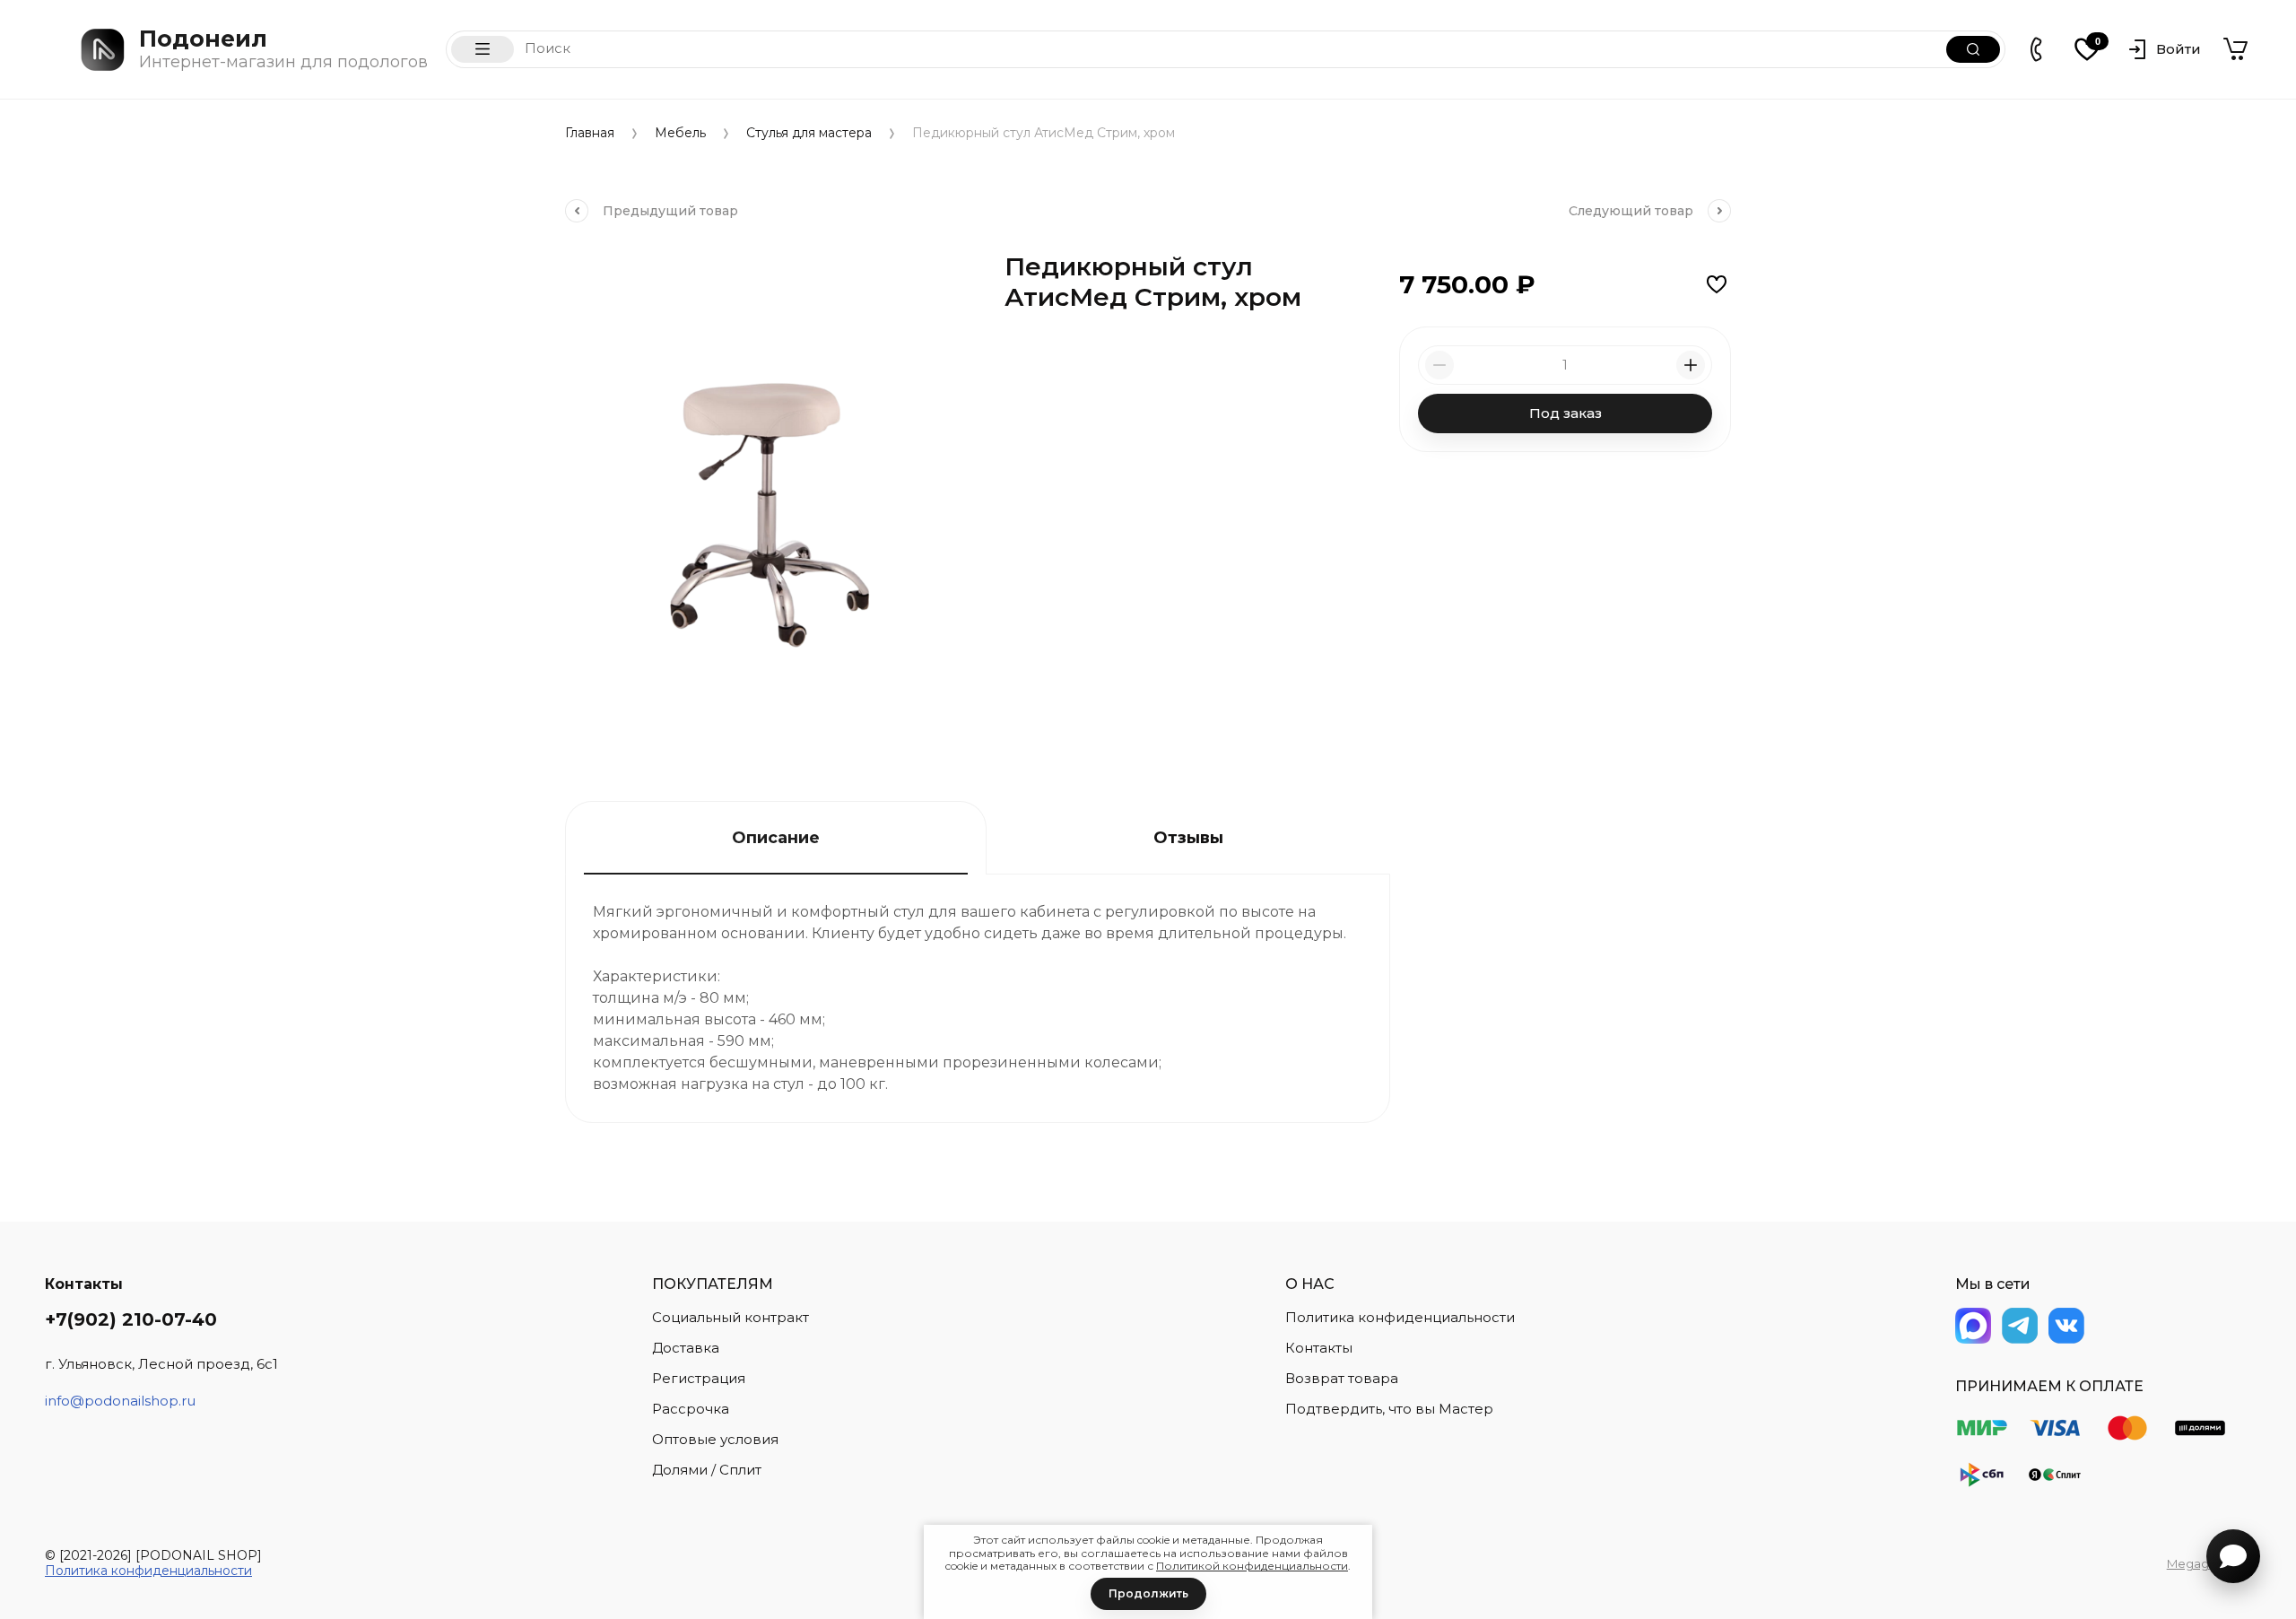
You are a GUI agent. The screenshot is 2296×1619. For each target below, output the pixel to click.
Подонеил (203, 39)
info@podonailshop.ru (120, 1401)
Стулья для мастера (809, 133)
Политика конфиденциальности (148, 1571)
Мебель (680, 133)
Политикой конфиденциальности (1252, 1566)
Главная (590, 133)
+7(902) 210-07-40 (131, 1319)
